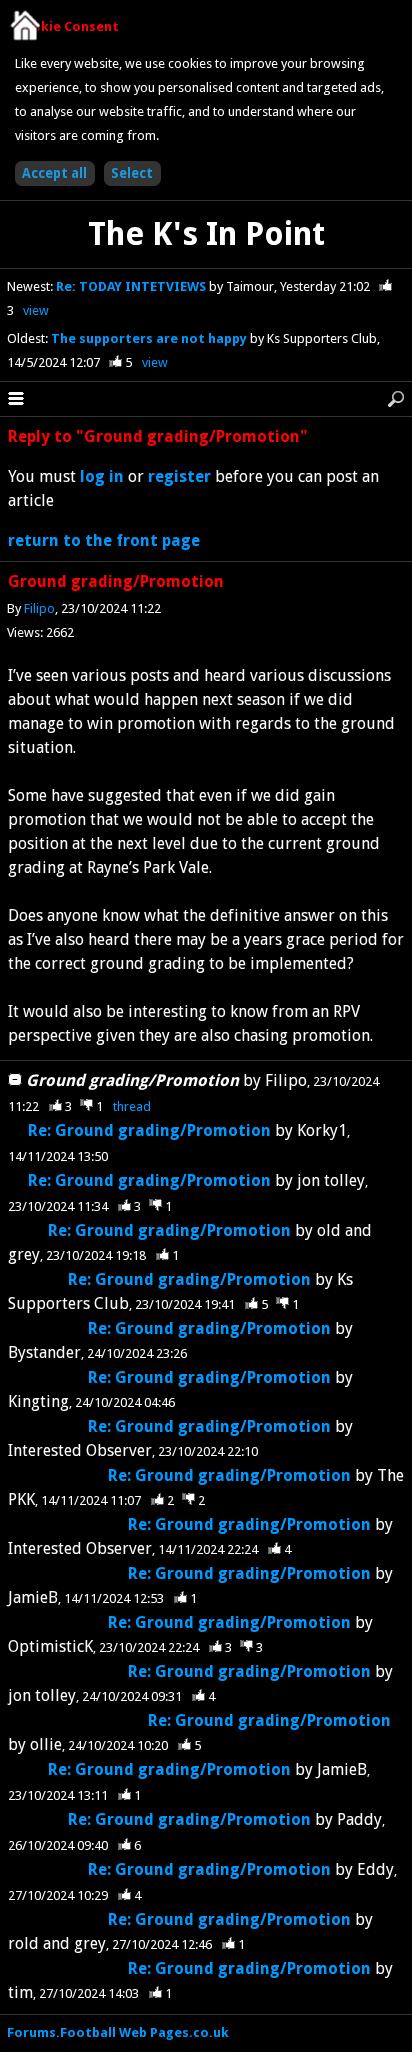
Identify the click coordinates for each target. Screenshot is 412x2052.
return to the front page (104, 540)
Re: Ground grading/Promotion (149, 1130)
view (36, 310)
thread (132, 1106)
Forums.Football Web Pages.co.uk (118, 2032)
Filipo (39, 608)
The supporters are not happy (150, 338)
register (179, 476)
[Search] (396, 399)
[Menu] (16, 399)
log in (102, 476)
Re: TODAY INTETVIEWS (132, 286)
